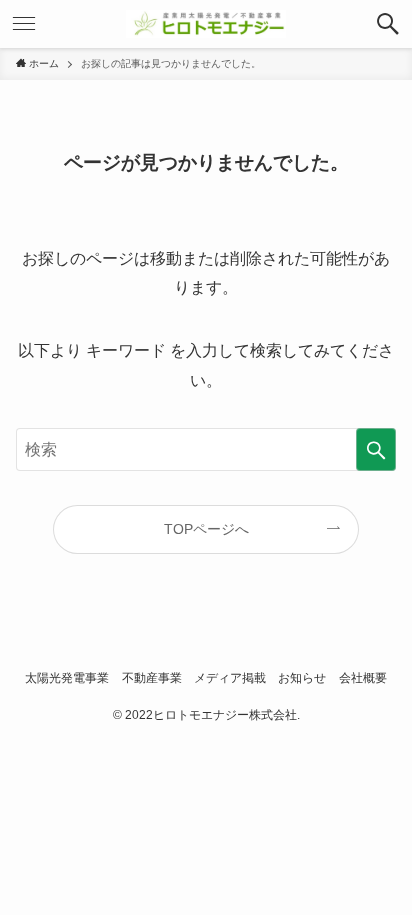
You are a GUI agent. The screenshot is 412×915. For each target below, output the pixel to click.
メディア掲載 (230, 678)
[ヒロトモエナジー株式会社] (205, 24)
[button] (388, 24)
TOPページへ (206, 529)
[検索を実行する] (376, 449)
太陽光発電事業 (67, 678)
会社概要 (363, 678)
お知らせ (302, 678)
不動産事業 (152, 678)
